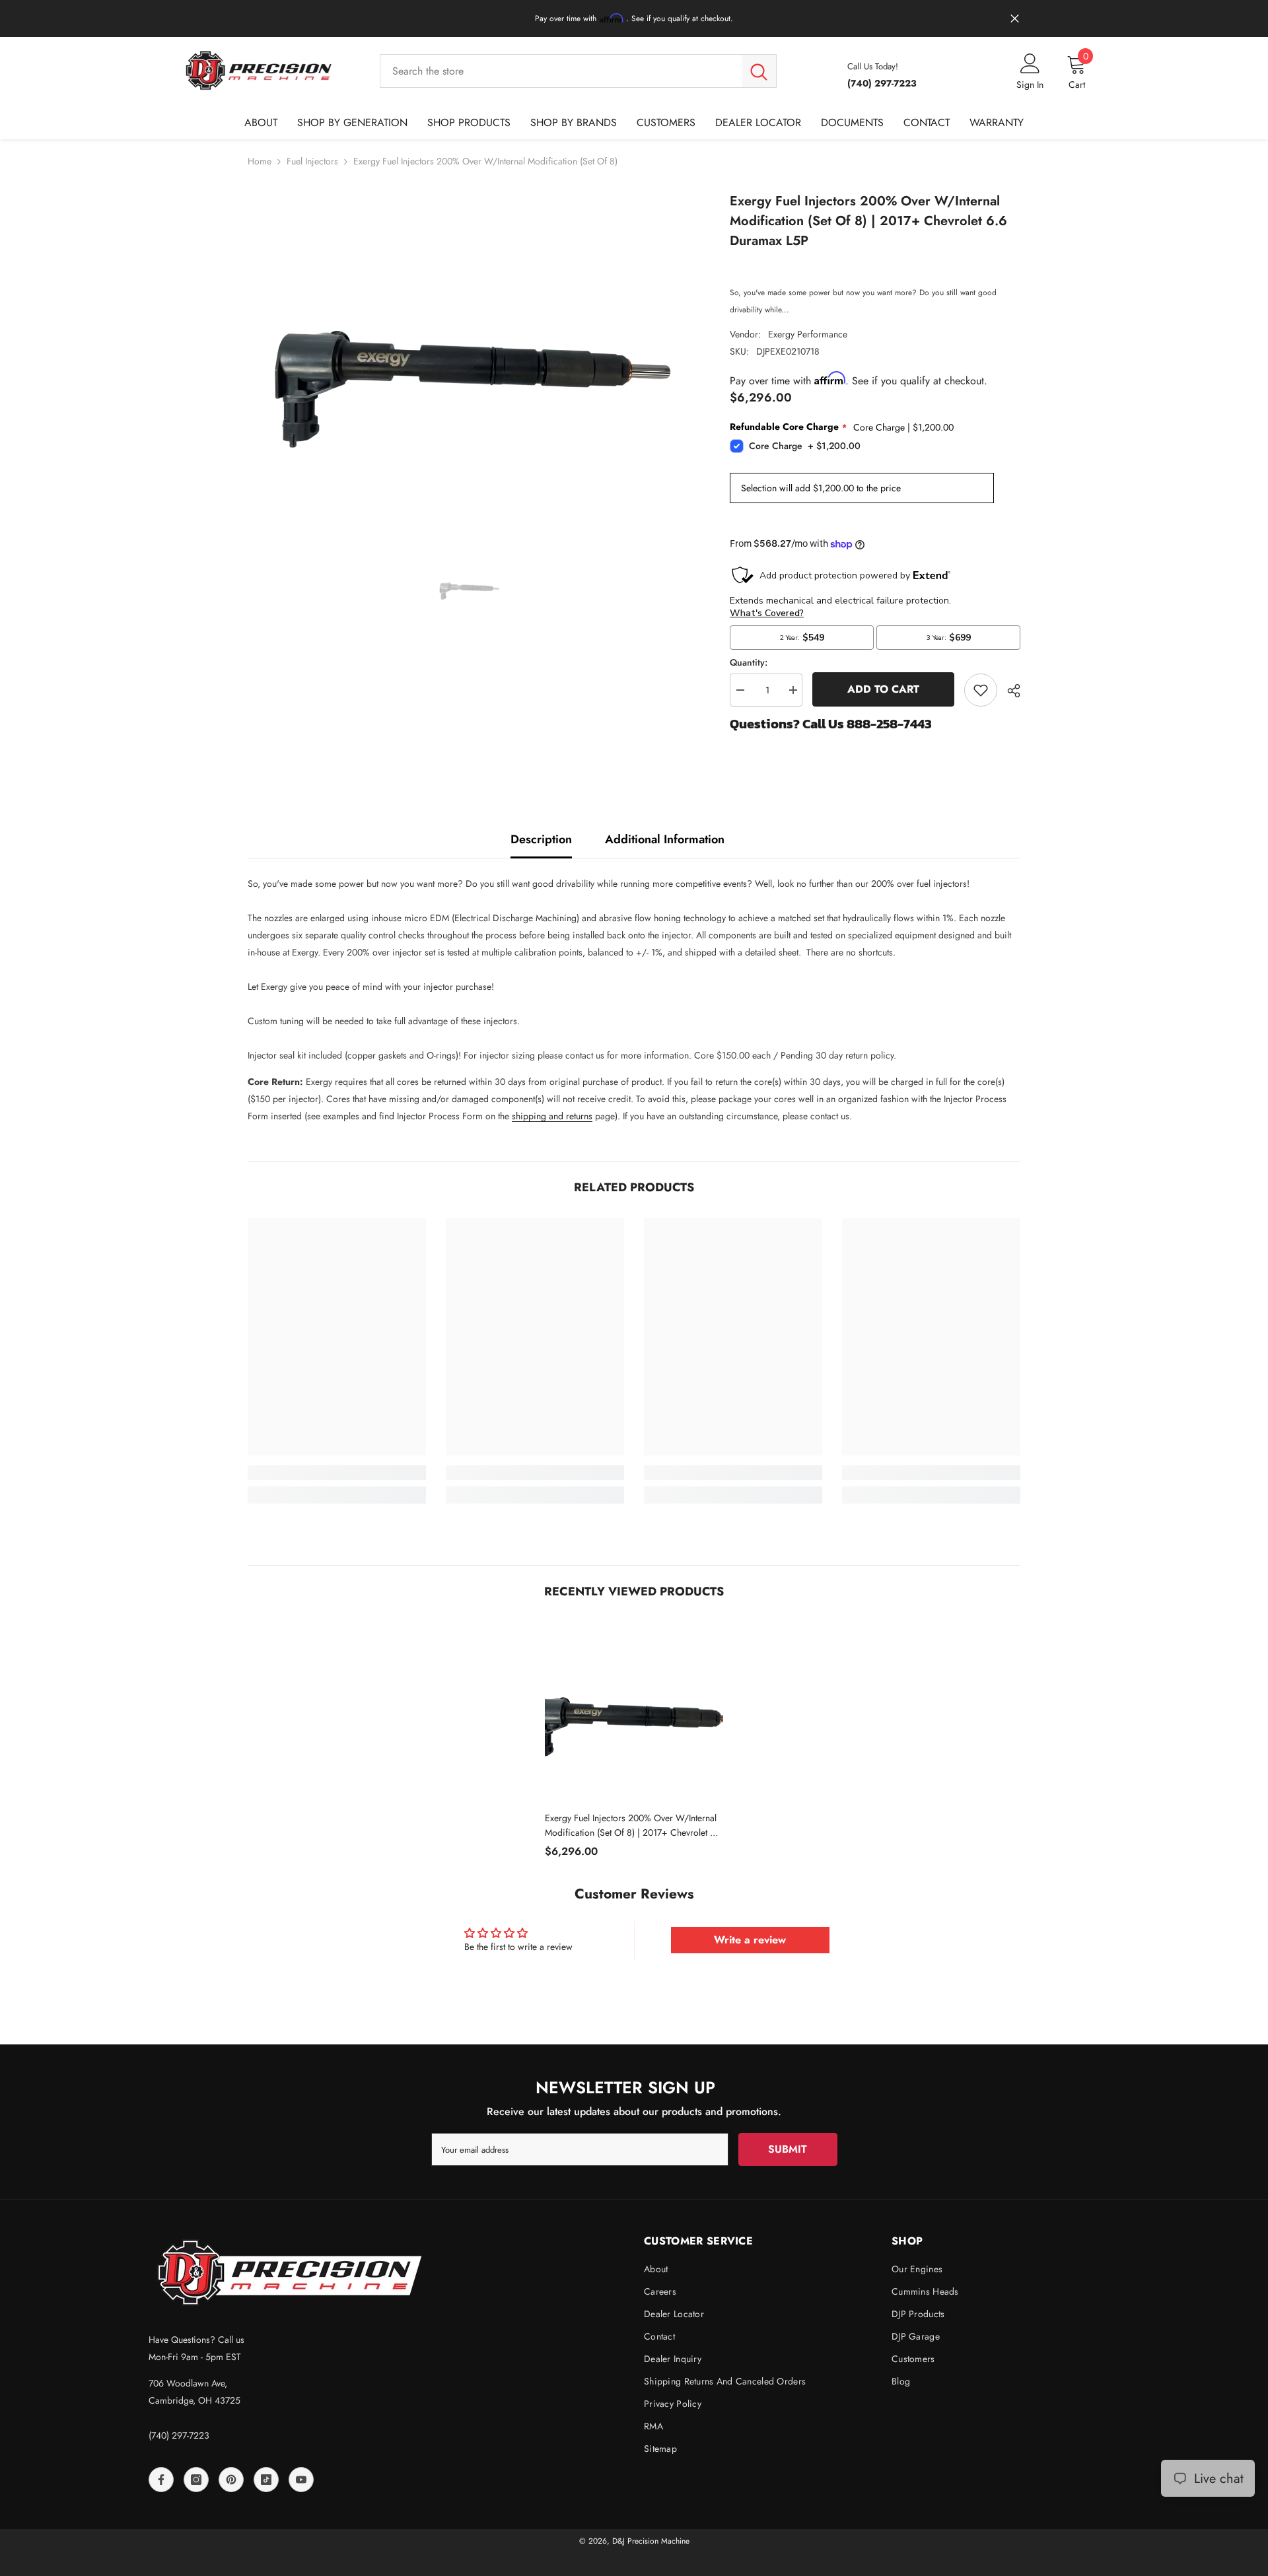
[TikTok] (266, 2480)
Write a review (750, 1940)
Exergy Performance (808, 334)
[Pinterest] (231, 2480)
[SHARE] (1009, 691)
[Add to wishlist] (981, 690)
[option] (469, 358)
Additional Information (665, 839)
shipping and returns (552, 1116)
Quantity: (749, 662)
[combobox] (561, 71)
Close (1015, 19)
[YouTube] (301, 2480)
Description (541, 839)
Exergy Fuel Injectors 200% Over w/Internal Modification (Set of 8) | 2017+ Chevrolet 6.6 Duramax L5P (634, 1826)
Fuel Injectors (312, 161)
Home (260, 161)
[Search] (578, 71)
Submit (788, 2149)
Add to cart (883, 689)
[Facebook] (161, 2480)
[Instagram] (196, 2480)
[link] (337, 1473)
